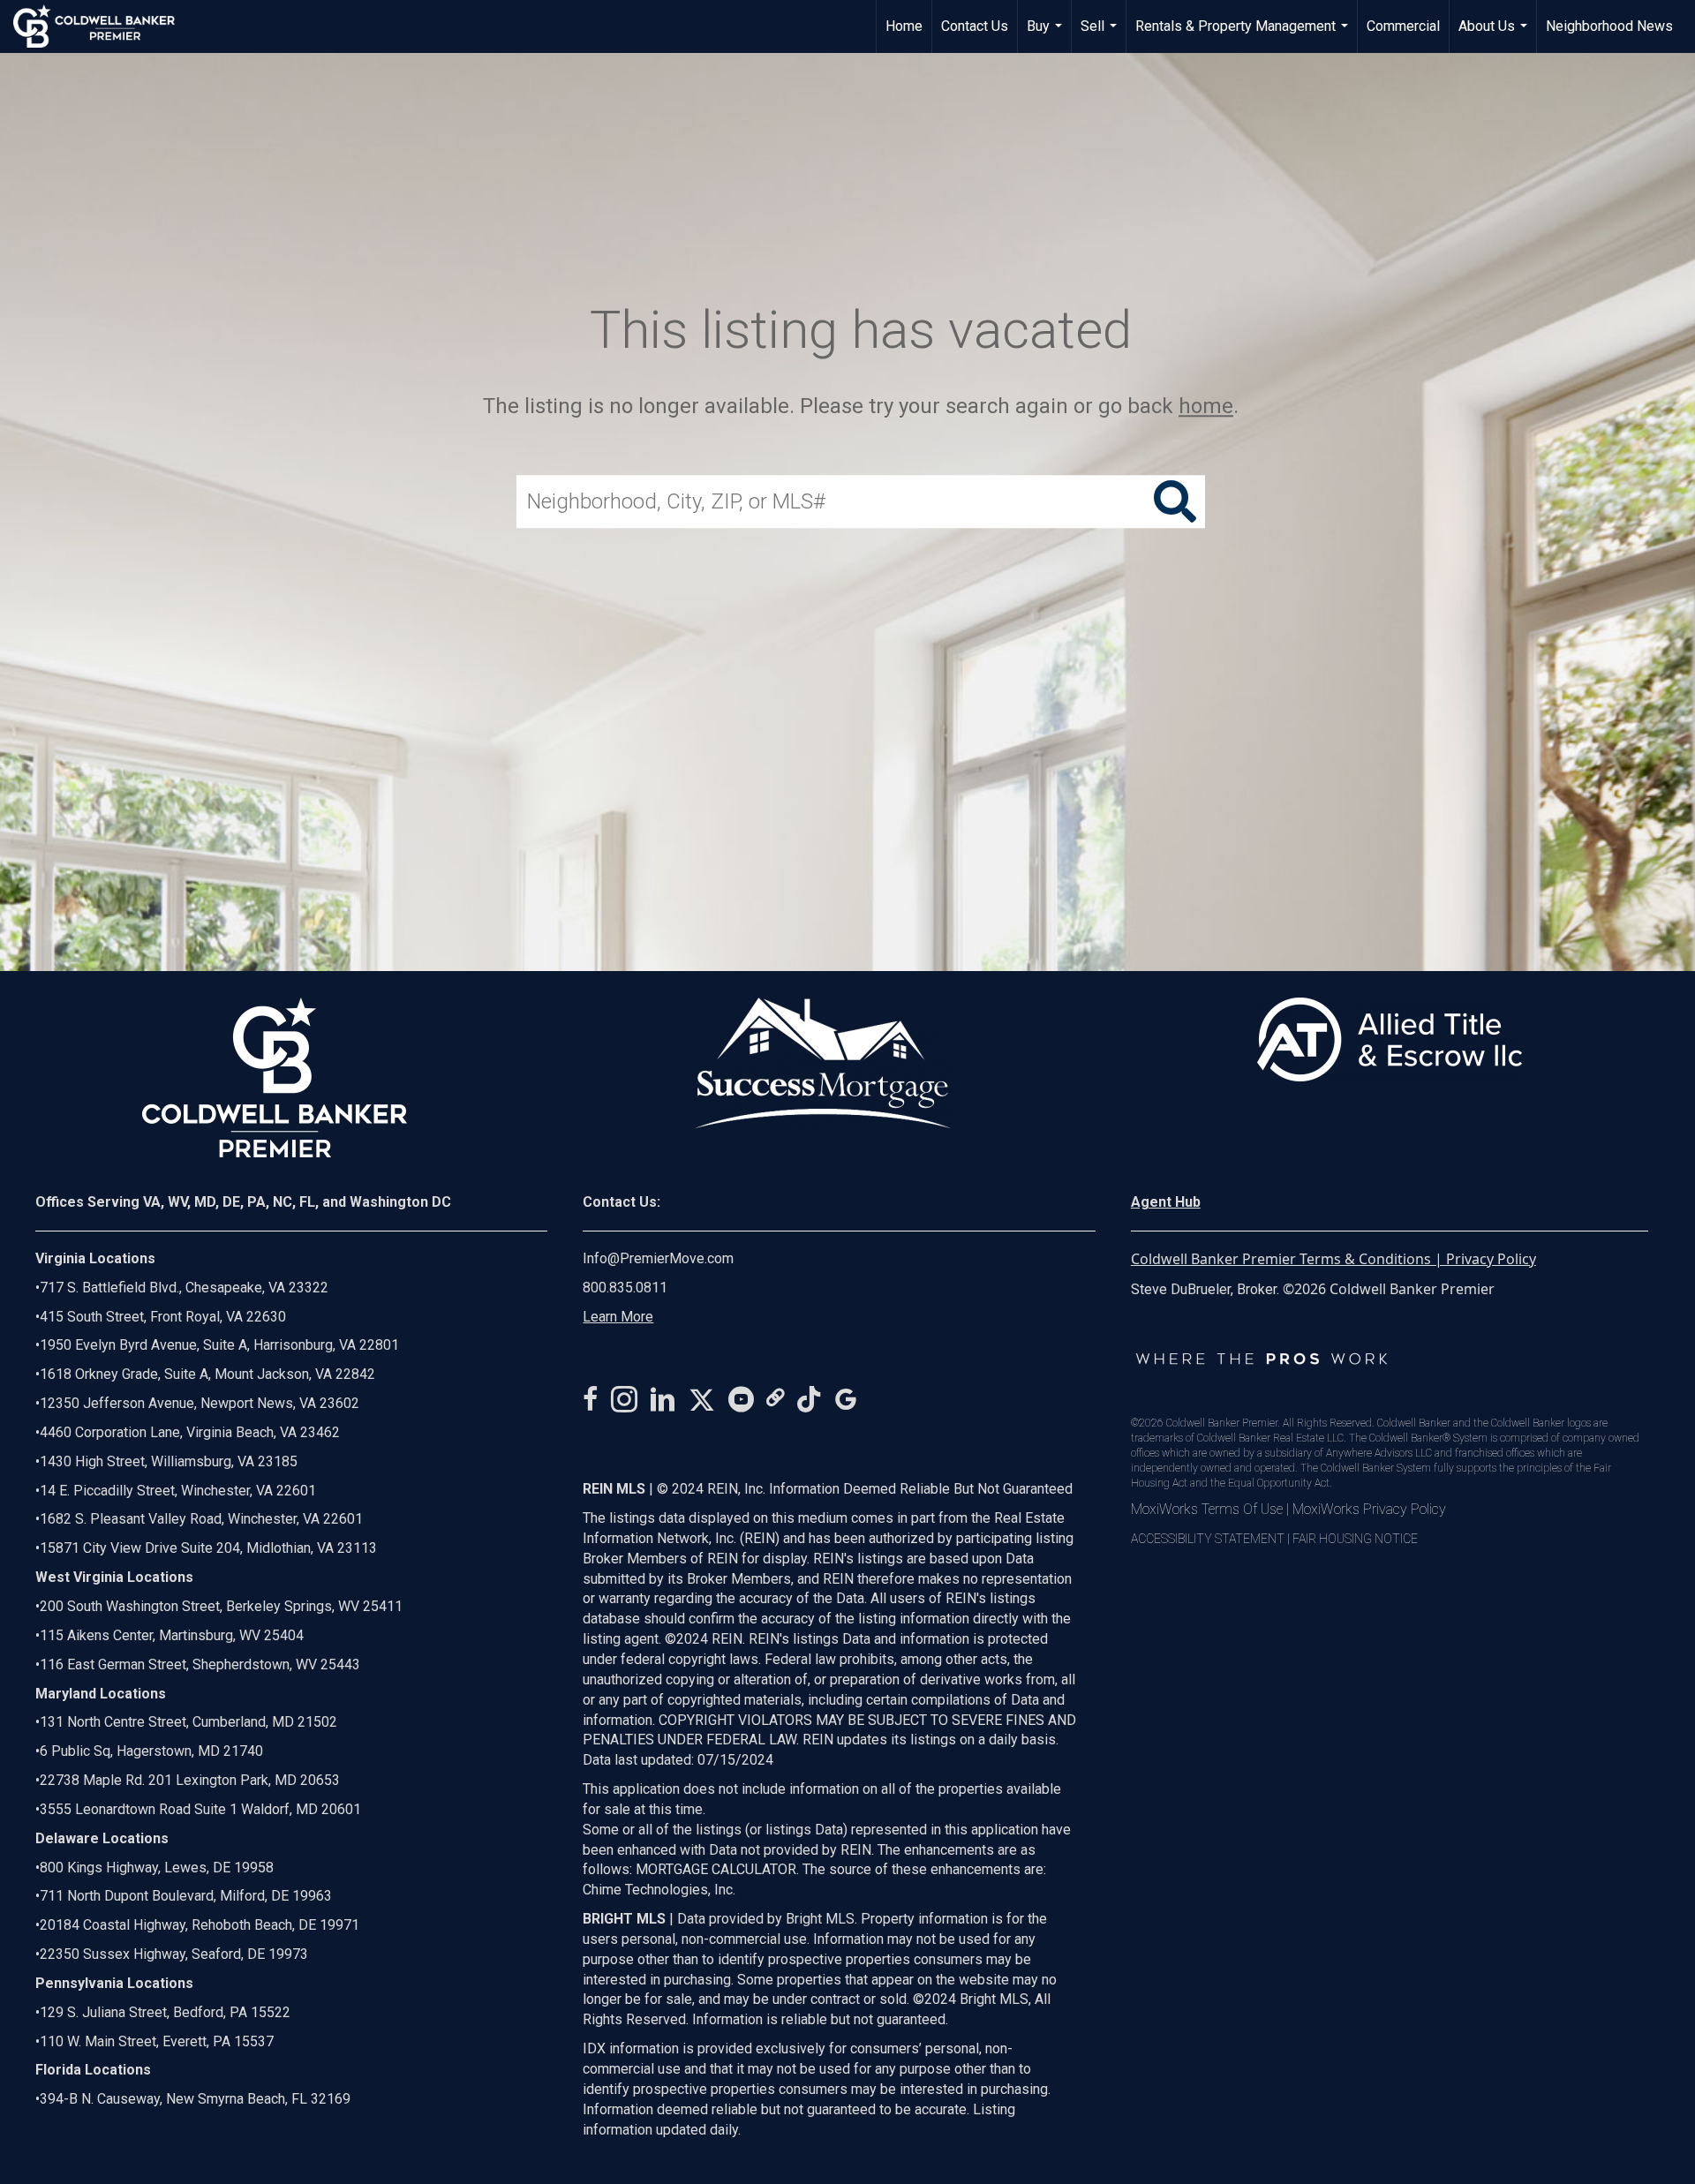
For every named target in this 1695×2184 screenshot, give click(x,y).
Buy (1047, 35)
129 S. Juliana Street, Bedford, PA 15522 (165, 2012)
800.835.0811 (625, 1288)
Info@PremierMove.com (658, 1258)
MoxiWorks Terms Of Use (1207, 1509)
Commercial (1403, 26)
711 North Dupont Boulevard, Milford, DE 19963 (186, 1896)
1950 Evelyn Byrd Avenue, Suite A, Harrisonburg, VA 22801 (219, 1345)
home (1206, 406)
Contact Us (975, 26)
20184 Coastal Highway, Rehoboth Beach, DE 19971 (200, 1925)
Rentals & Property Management (1244, 35)
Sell (1101, 35)
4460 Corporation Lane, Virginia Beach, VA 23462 (190, 1432)
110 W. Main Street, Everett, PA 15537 (157, 2041)
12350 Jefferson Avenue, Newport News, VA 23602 (200, 1403)
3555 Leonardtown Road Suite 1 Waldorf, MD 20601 (200, 1809)
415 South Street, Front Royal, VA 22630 (163, 1317)
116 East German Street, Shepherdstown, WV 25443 (200, 1664)
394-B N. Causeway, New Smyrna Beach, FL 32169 (195, 2099)
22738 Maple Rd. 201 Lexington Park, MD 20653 (190, 1780)
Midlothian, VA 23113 (206, 1548)
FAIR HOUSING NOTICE (1355, 1539)
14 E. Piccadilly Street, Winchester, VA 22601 (178, 1491)
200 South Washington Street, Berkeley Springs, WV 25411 (221, 1606)
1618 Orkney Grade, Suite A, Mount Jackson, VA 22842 (207, 1374)
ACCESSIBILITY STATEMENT (1208, 1539)
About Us (1495, 35)
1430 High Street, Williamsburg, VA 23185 (169, 1461)
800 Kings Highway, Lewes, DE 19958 (157, 1868)
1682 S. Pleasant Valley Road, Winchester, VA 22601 (201, 1519)
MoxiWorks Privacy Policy (1369, 1509)
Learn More (618, 1317)
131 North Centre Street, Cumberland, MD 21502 (188, 1722)
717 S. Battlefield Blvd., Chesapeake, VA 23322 (184, 1288)
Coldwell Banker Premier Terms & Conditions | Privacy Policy (1333, 1259)
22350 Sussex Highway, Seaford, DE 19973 (174, 1954)
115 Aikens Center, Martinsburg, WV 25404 (172, 1635)
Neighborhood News (1609, 26)
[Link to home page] (103, 26)
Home (904, 26)
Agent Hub (1166, 1202)
